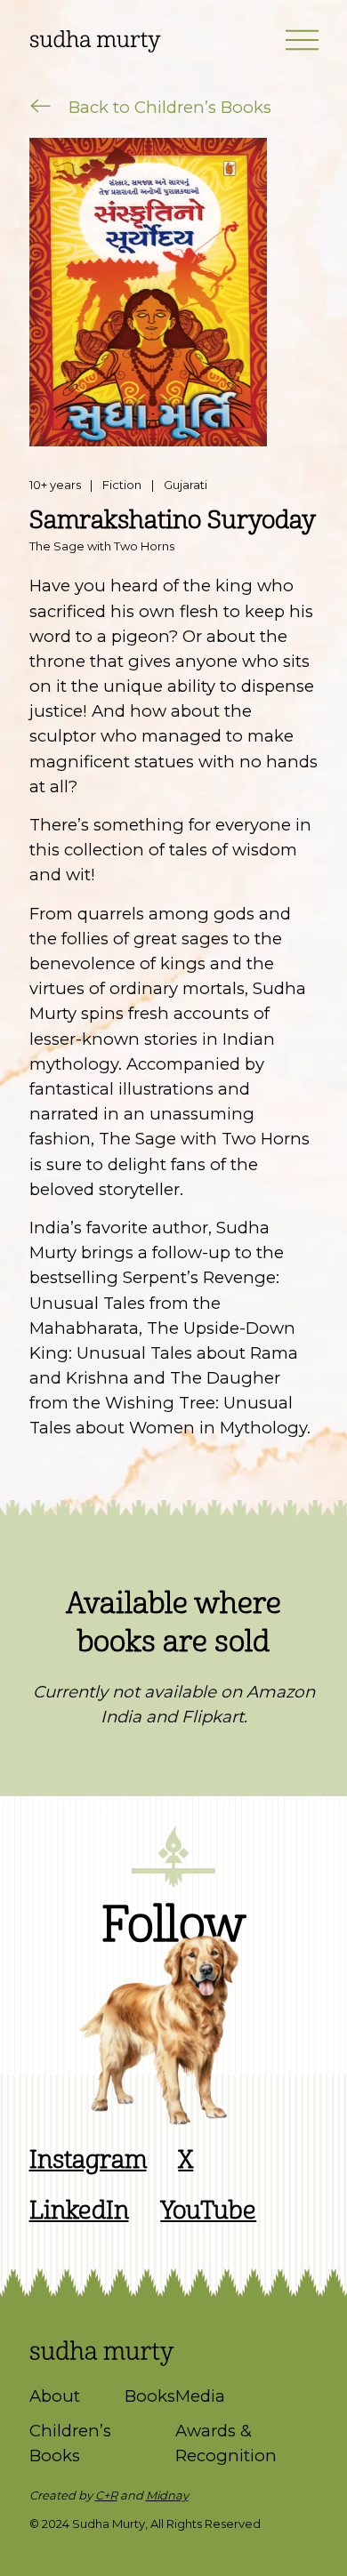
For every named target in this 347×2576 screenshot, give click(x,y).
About (55, 2396)
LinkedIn (79, 2211)
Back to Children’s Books (168, 107)
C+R (106, 2495)
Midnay (167, 2495)
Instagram (88, 2160)
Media (200, 2396)
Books (150, 2396)
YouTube (208, 2211)
